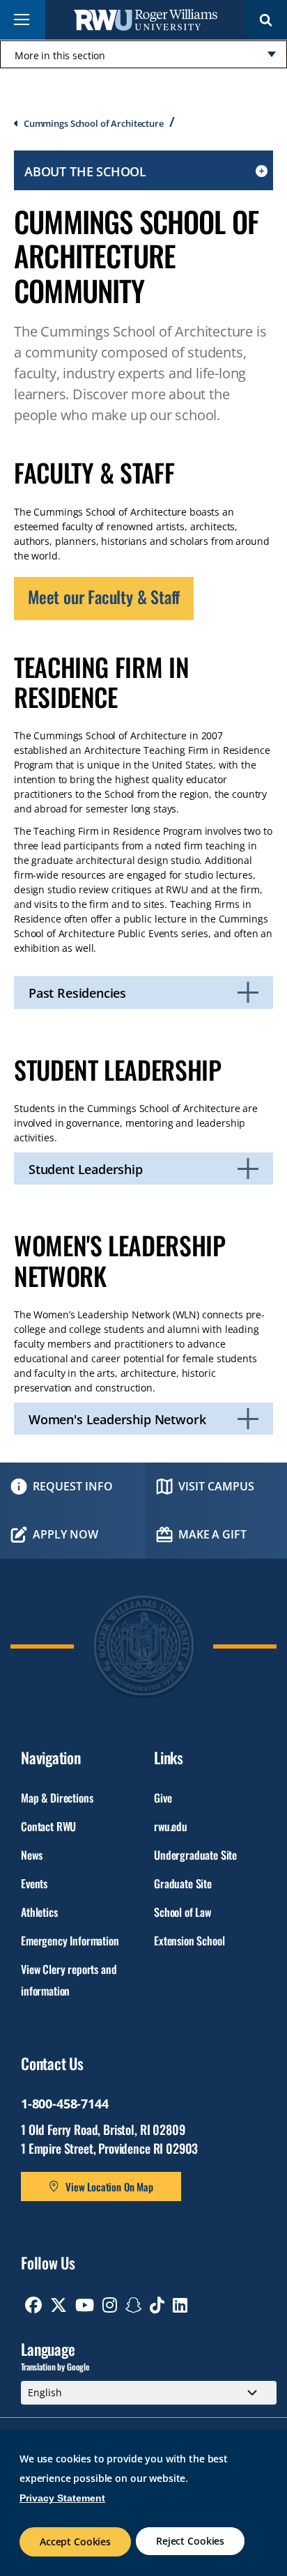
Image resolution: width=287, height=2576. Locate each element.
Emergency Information (70, 1941)
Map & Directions (57, 1798)
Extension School (189, 1941)
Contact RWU (48, 1826)
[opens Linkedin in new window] (180, 2305)
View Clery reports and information (69, 1980)
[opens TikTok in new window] (157, 2305)
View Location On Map (109, 2186)
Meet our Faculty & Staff (104, 596)
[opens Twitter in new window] (59, 2305)
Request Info (73, 1486)
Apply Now (65, 1534)
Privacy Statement (62, 2498)
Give (163, 1798)
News (31, 1855)
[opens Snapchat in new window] (134, 2305)
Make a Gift (212, 1534)
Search (266, 20)
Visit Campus (216, 1486)
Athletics (39, 1912)
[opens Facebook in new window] (33, 2305)
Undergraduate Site (195, 1855)
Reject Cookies (190, 2541)
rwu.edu (171, 1826)
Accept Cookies (75, 2542)
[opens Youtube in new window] (85, 2305)
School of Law (183, 1912)
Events (34, 1883)
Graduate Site (183, 1883)
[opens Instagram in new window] (110, 2305)
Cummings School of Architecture (94, 123)
